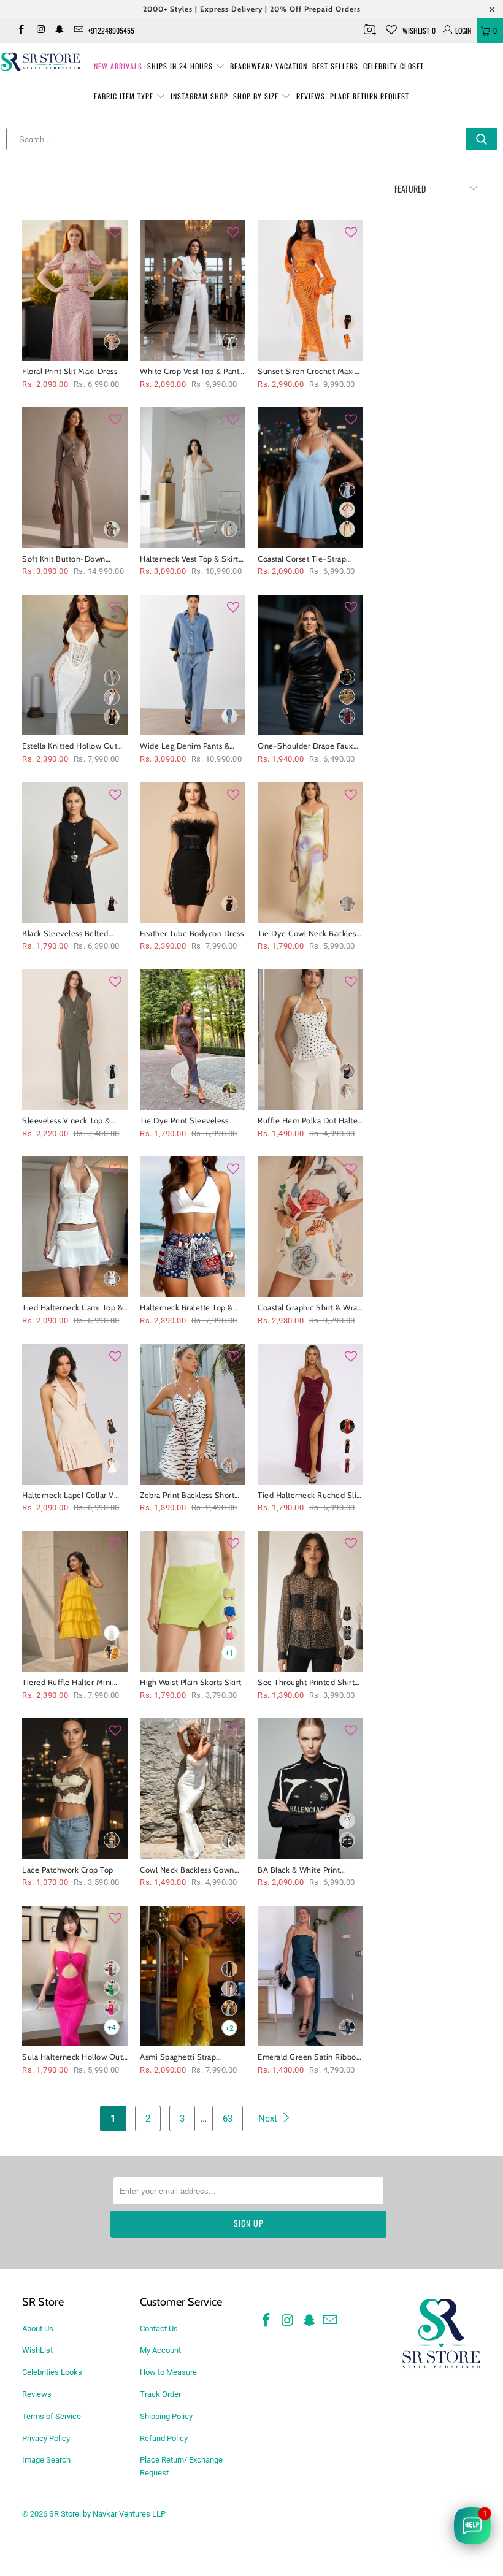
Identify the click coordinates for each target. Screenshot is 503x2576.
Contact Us (159, 2329)
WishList (37, 2350)
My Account (160, 2350)
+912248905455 (111, 30)
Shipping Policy (166, 2416)
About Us (38, 2329)
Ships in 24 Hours (181, 66)
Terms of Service (52, 2416)
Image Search (46, 2460)
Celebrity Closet (394, 66)
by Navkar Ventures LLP (124, 2514)
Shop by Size (257, 96)
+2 (229, 2028)
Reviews (311, 96)
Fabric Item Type (125, 96)
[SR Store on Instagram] (40, 31)
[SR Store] (40, 62)
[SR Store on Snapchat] (59, 31)
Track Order (160, 2394)
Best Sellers (335, 66)
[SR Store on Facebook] (21, 31)
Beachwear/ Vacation (269, 66)
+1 (229, 1653)
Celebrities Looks (52, 2372)
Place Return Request (370, 96)
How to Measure (168, 2372)
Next (269, 2119)
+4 (112, 2028)
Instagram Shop (199, 96)
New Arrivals (118, 66)
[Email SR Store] (78, 31)
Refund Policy (164, 2438)
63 (228, 2119)
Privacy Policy (46, 2438)
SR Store (64, 2514)
